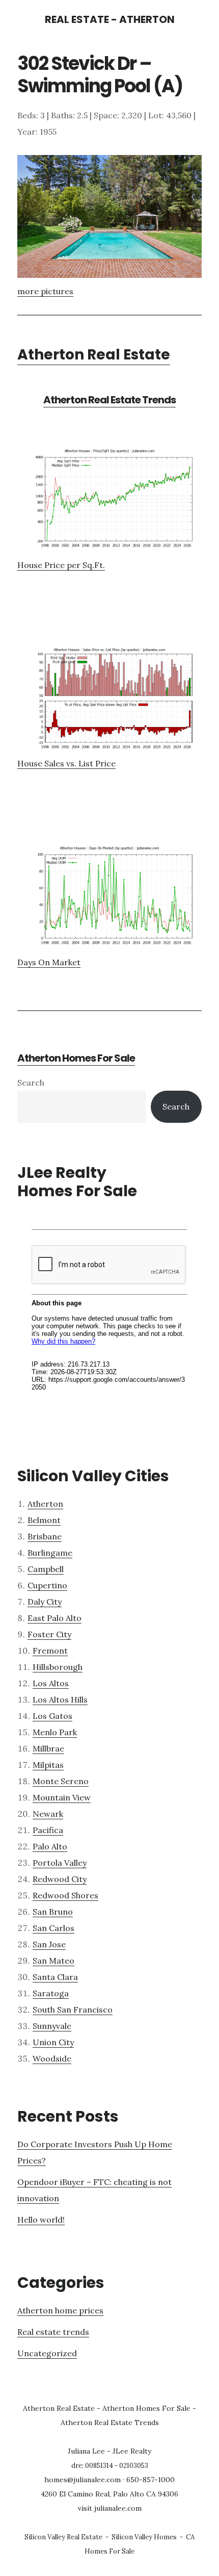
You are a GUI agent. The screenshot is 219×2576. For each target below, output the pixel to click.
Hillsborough (58, 1667)
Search (31, 1083)
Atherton (45, 1504)
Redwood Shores (65, 1895)
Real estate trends (53, 2332)
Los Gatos (52, 1716)
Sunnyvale (52, 2026)
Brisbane (45, 1536)
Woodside (52, 2058)
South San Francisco (73, 2010)
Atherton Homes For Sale (76, 1058)
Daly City (45, 1602)
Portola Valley (60, 1863)
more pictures (45, 291)
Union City (53, 2042)
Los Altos (51, 1683)
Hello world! (41, 2220)
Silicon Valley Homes (144, 2537)
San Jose (49, 1944)
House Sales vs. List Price (66, 763)
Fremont (50, 1651)
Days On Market (49, 962)
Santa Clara (55, 1977)
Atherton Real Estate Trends (109, 400)
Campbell (46, 1569)
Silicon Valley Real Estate (63, 2537)
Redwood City (60, 1879)
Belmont (44, 1520)
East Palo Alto (54, 1618)
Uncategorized (47, 2353)
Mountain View (62, 1797)
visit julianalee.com (110, 2508)
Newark (48, 1814)
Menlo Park (55, 1732)
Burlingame (50, 1553)
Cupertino (47, 1585)
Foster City (49, 1634)
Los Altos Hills (60, 1699)
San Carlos (53, 1928)
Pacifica (48, 1830)
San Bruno (53, 1912)
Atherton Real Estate (94, 355)
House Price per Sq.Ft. (61, 565)
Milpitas (48, 1765)
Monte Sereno (61, 1781)
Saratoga (51, 1993)
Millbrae (48, 1748)
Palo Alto (50, 1846)
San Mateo (53, 1961)
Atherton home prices (60, 2310)
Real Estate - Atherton (110, 19)
